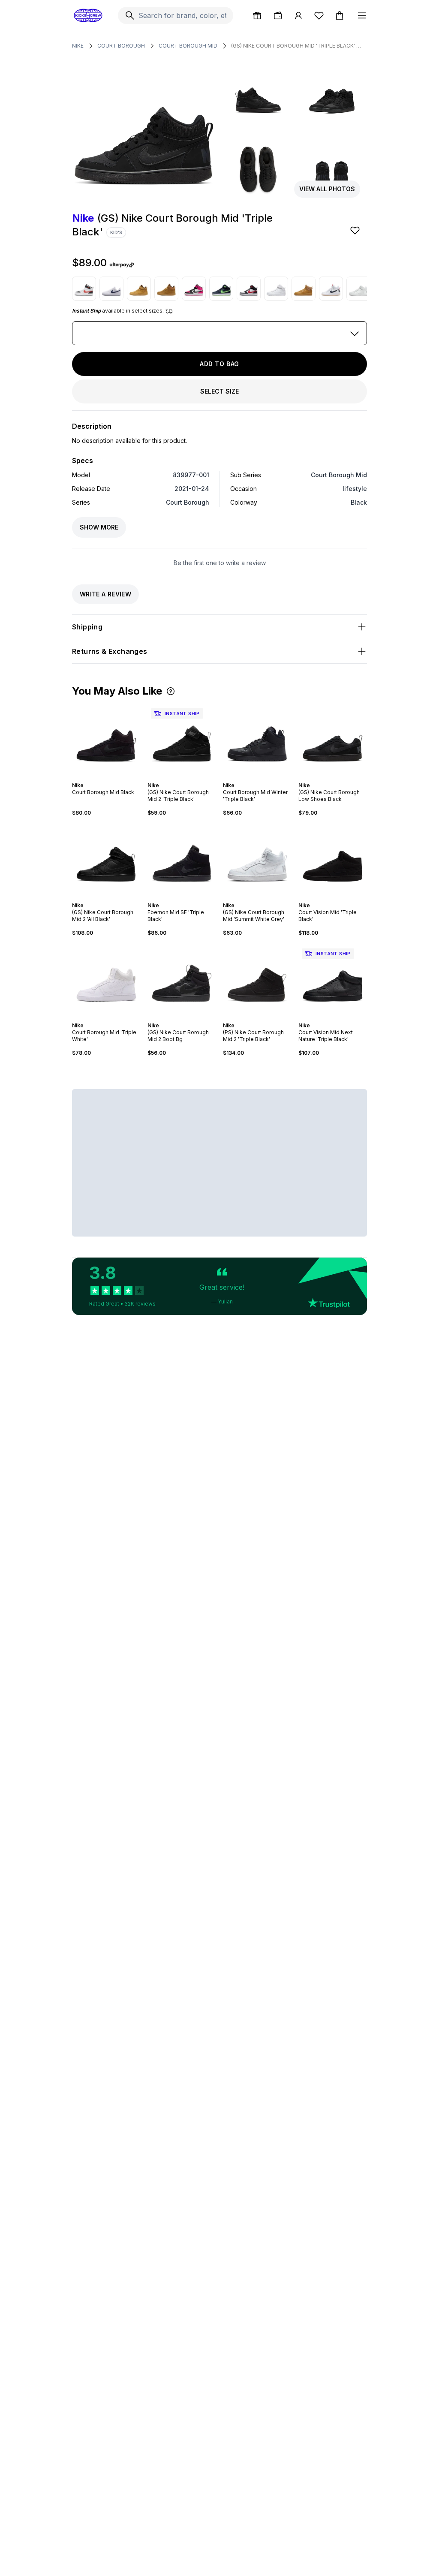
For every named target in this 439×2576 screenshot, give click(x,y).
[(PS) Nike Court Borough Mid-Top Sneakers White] (358, 289)
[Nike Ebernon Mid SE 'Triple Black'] (182, 859)
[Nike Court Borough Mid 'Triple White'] (106, 979)
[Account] (298, 15)
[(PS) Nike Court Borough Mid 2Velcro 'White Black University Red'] (84, 289)
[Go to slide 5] (111, 778)
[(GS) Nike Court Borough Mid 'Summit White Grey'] (257, 859)
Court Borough (121, 46)
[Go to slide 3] (105, 778)
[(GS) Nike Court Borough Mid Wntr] (166, 289)
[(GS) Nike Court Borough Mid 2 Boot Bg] (182, 979)
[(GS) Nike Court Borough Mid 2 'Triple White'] (276, 289)
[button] (171, 691)
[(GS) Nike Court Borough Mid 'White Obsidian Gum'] (331, 289)
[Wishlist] (319, 15)
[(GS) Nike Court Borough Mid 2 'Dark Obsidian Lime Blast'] (221, 289)
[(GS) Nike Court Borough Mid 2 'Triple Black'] (182, 739)
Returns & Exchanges (110, 651)
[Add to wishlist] (356, 230)
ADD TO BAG (219, 364)
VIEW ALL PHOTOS (327, 189)
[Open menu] (362, 15)
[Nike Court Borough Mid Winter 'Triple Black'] (257, 739)
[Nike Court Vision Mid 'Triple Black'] (333, 859)
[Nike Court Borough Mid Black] (106, 739)
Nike (78, 46)
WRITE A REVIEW (105, 594)
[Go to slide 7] (343, 1018)
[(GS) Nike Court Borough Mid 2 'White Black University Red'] (249, 289)
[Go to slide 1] (98, 778)
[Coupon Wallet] (278, 15)
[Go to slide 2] (101, 778)
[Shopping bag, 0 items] (340, 15)
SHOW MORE (99, 527)
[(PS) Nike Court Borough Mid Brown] (139, 289)
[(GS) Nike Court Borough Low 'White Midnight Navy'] (111, 289)
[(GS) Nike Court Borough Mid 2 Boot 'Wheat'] (304, 289)
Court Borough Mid (188, 46)
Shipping (87, 627)
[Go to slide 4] (108, 778)
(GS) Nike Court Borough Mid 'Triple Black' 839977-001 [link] (298, 46)
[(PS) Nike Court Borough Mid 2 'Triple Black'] (257, 979)
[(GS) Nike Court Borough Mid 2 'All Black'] (106, 859)
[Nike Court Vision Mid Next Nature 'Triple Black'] (333, 979)
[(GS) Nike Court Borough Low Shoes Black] (333, 739)
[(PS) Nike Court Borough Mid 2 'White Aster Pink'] (194, 289)
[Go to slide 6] (115, 778)
